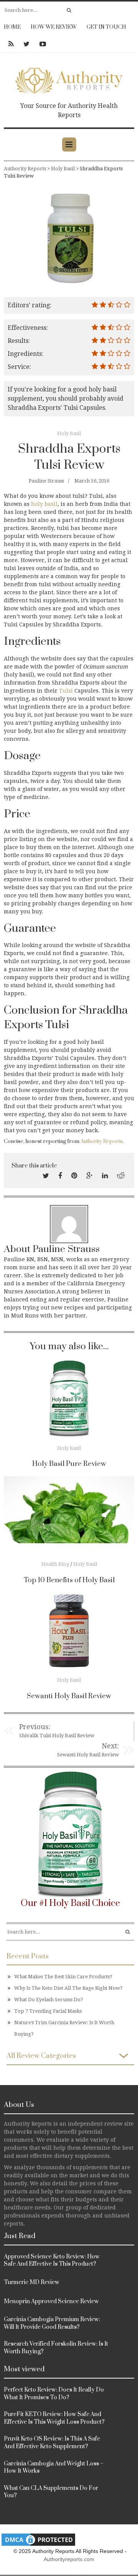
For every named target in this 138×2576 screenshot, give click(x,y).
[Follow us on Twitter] (26, 44)
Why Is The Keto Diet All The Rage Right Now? (68, 1988)
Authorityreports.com (69, 2559)
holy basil (44, 504)
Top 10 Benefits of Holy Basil (69, 1580)
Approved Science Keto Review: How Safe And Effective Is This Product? (52, 2261)
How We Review (54, 27)
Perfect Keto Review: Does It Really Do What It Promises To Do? (54, 2394)
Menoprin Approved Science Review (51, 2301)
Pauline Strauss (46, 481)
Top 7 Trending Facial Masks (48, 2011)
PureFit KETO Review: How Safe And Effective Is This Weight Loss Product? (54, 2418)
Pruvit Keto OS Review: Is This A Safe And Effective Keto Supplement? (52, 2443)
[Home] (69, 79)
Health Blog (55, 1564)
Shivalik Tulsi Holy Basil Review (57, 1736)
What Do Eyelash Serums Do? (49, 2000)
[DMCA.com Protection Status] (38, 2539)
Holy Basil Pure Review (69, 1464)
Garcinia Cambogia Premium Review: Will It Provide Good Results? (52, 2323)
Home (12, 27)
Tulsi (66, 691)
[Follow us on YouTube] (40, 44)
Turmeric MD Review (32, 2282)
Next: (110, 1746)
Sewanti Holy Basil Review (69, 1696)
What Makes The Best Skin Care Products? (63, 1977)
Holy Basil (69, 433)
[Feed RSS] (11, 44)
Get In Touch (106, 27)
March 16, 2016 (92, 481)
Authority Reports (102, 1141)
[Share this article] (46, 1176)
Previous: (35, 1727)
